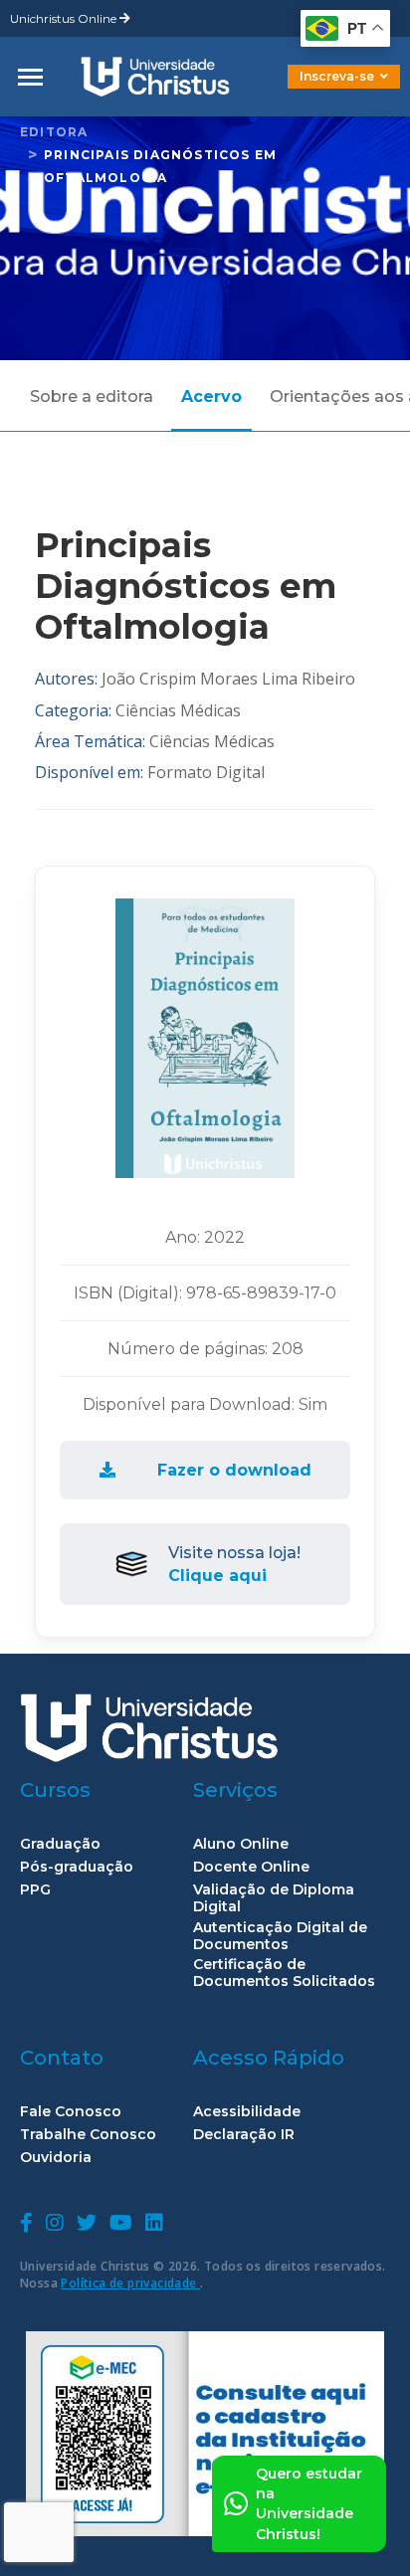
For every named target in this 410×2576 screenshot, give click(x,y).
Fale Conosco (71, 2112)
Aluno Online (241, 1844)
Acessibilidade (247, 2112)
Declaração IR (244, 2135)
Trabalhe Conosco (88, 2135)
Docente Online (251, 1867)
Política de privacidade (130, 2283)
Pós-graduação (77, 1867)
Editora (54, 132)
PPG (35, 1890)
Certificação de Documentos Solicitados (284, 1973)
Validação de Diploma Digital (274, 1898)
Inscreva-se (337, 76)
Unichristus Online (65, 18)
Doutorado (310, 91)
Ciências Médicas (178, 710)
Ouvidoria (56, 2158)
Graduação (60, 1844)
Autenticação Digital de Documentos (280, 1936)
